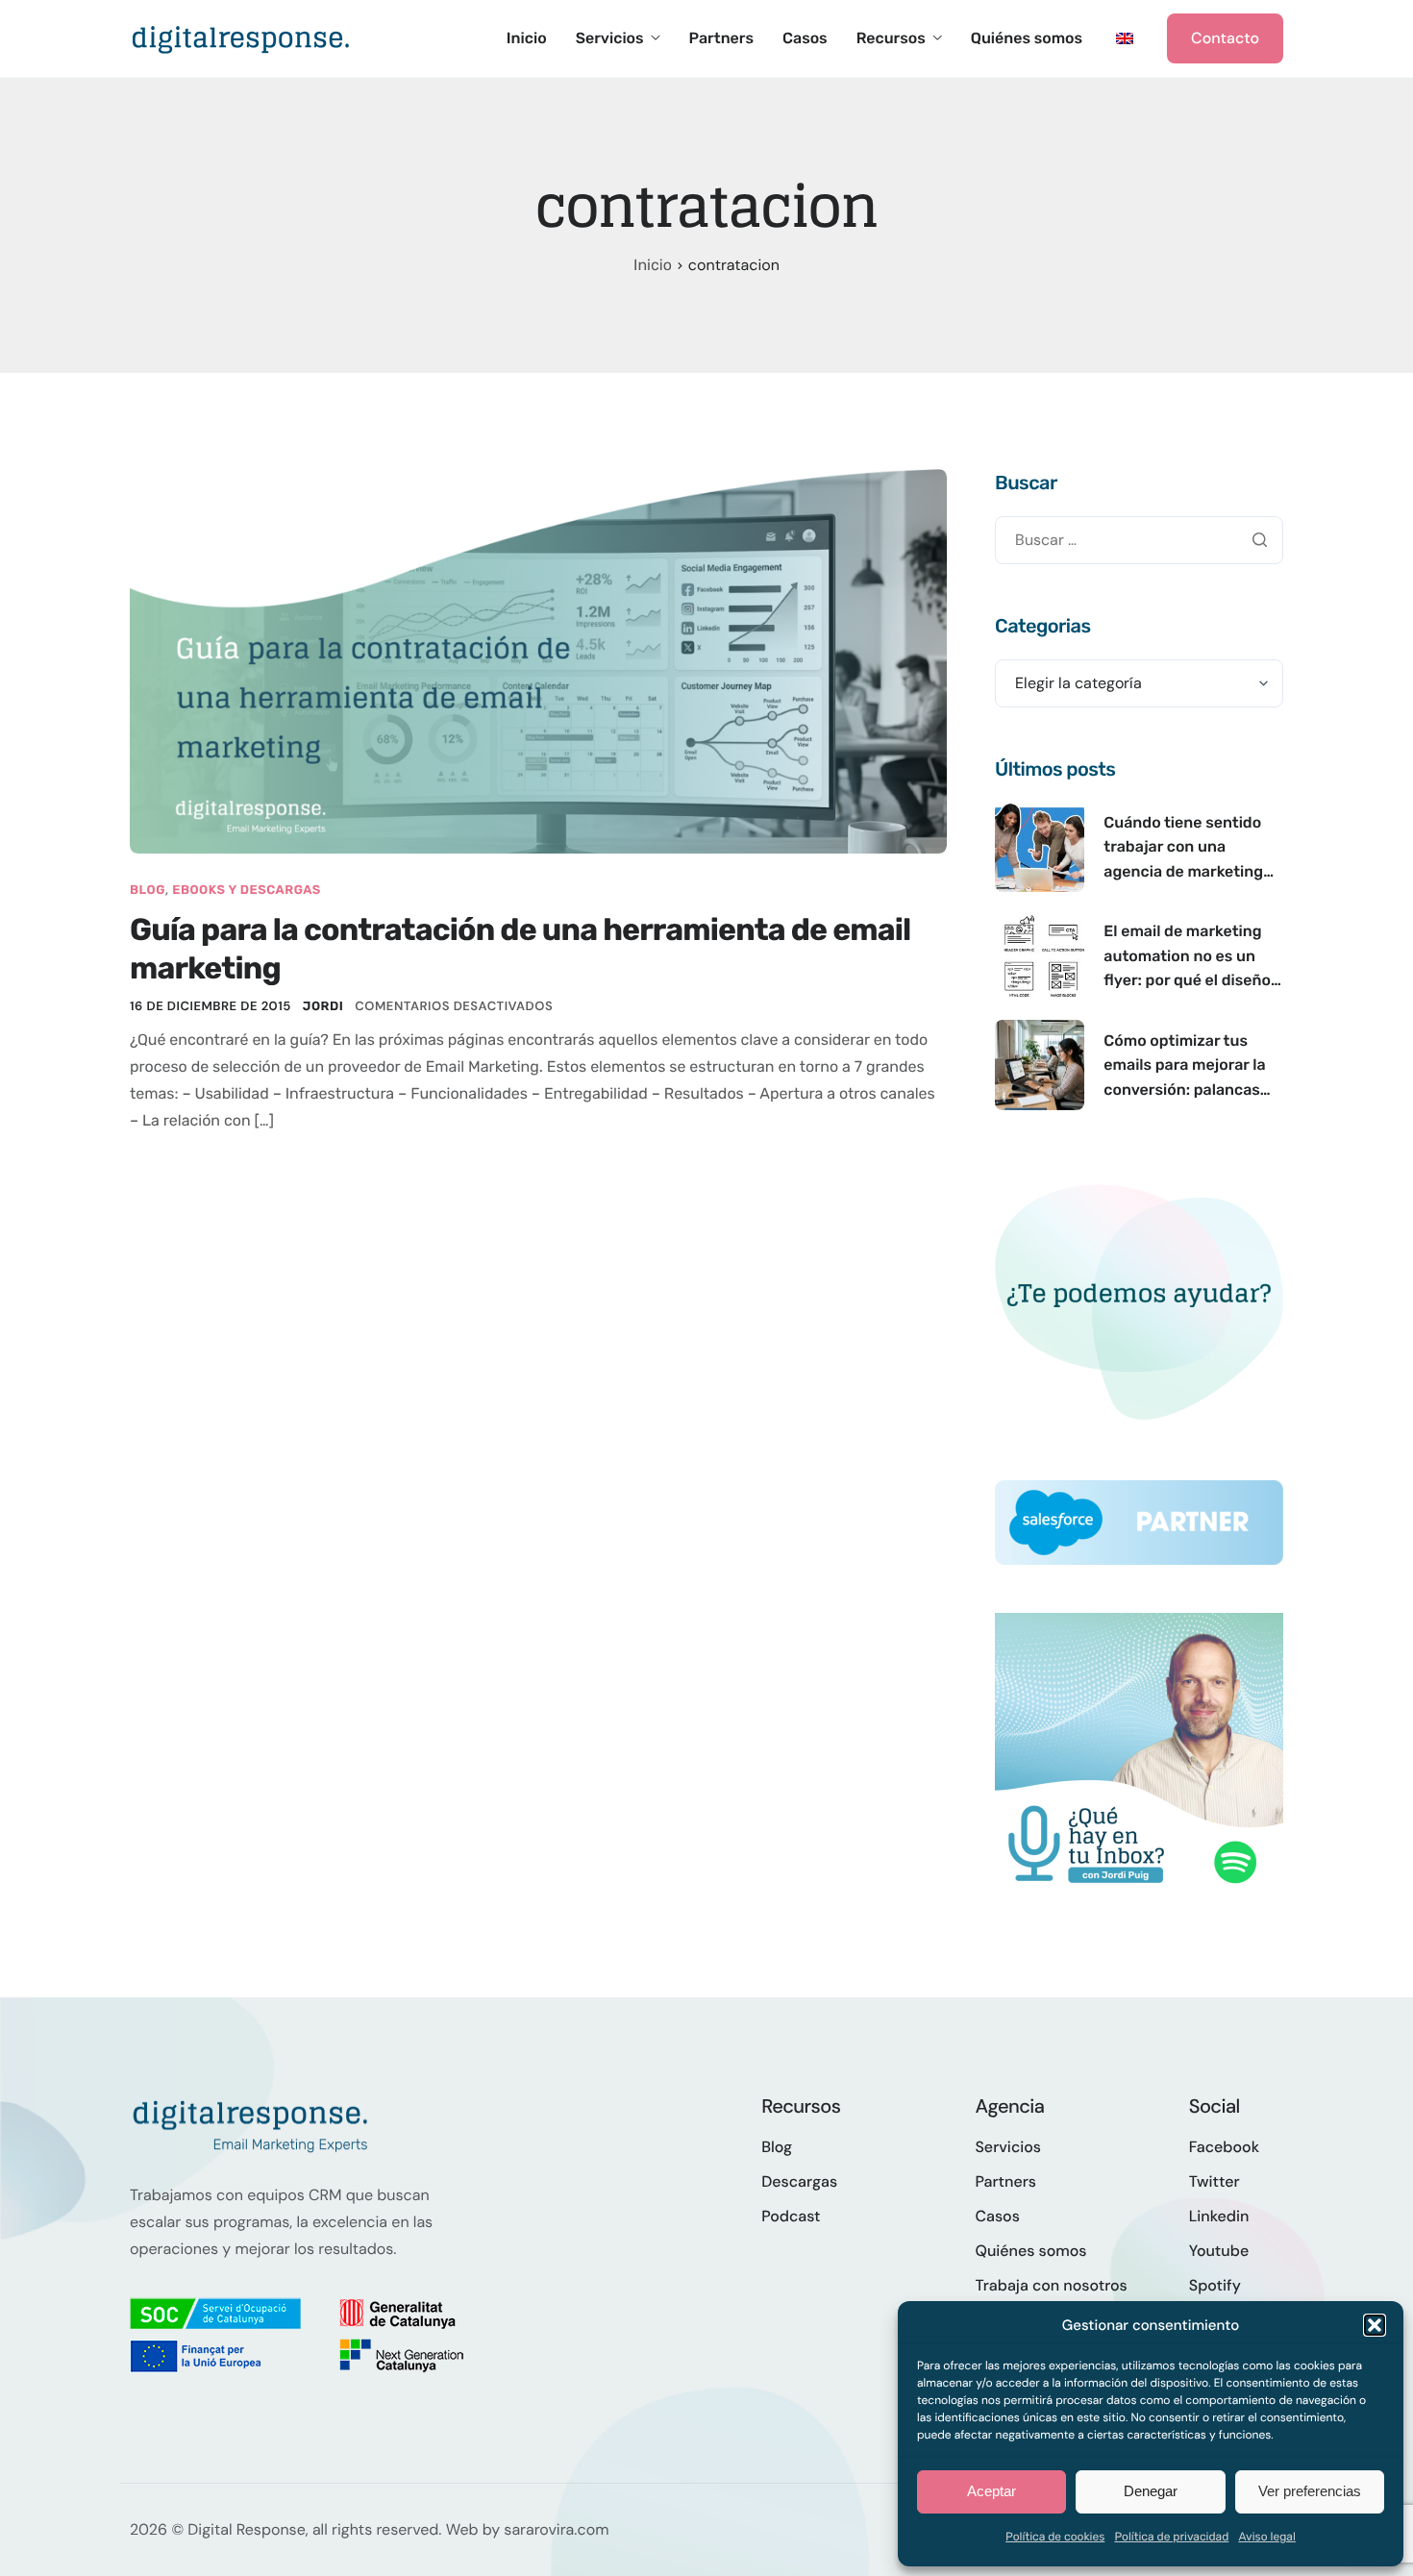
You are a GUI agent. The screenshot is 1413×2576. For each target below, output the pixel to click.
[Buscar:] (1139, 540)
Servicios (610, 38)
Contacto (1225, 38)
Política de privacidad (1171, 2537)
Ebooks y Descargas (247, 891)
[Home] (240, 37)
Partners (721, 38)
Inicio (527, 38)
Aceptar (992, 2491)
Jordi (323, 1007)
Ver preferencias (1310, 2491)
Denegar (1151, 2491)
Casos (805, 38)
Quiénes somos (1027, 38)
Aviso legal (1267, 2537)
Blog (148, 891)
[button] (1375, 2325)
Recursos (891, 38)
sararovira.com (556, 2529)
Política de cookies (1055, 2537)
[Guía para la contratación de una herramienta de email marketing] (538, 660)
